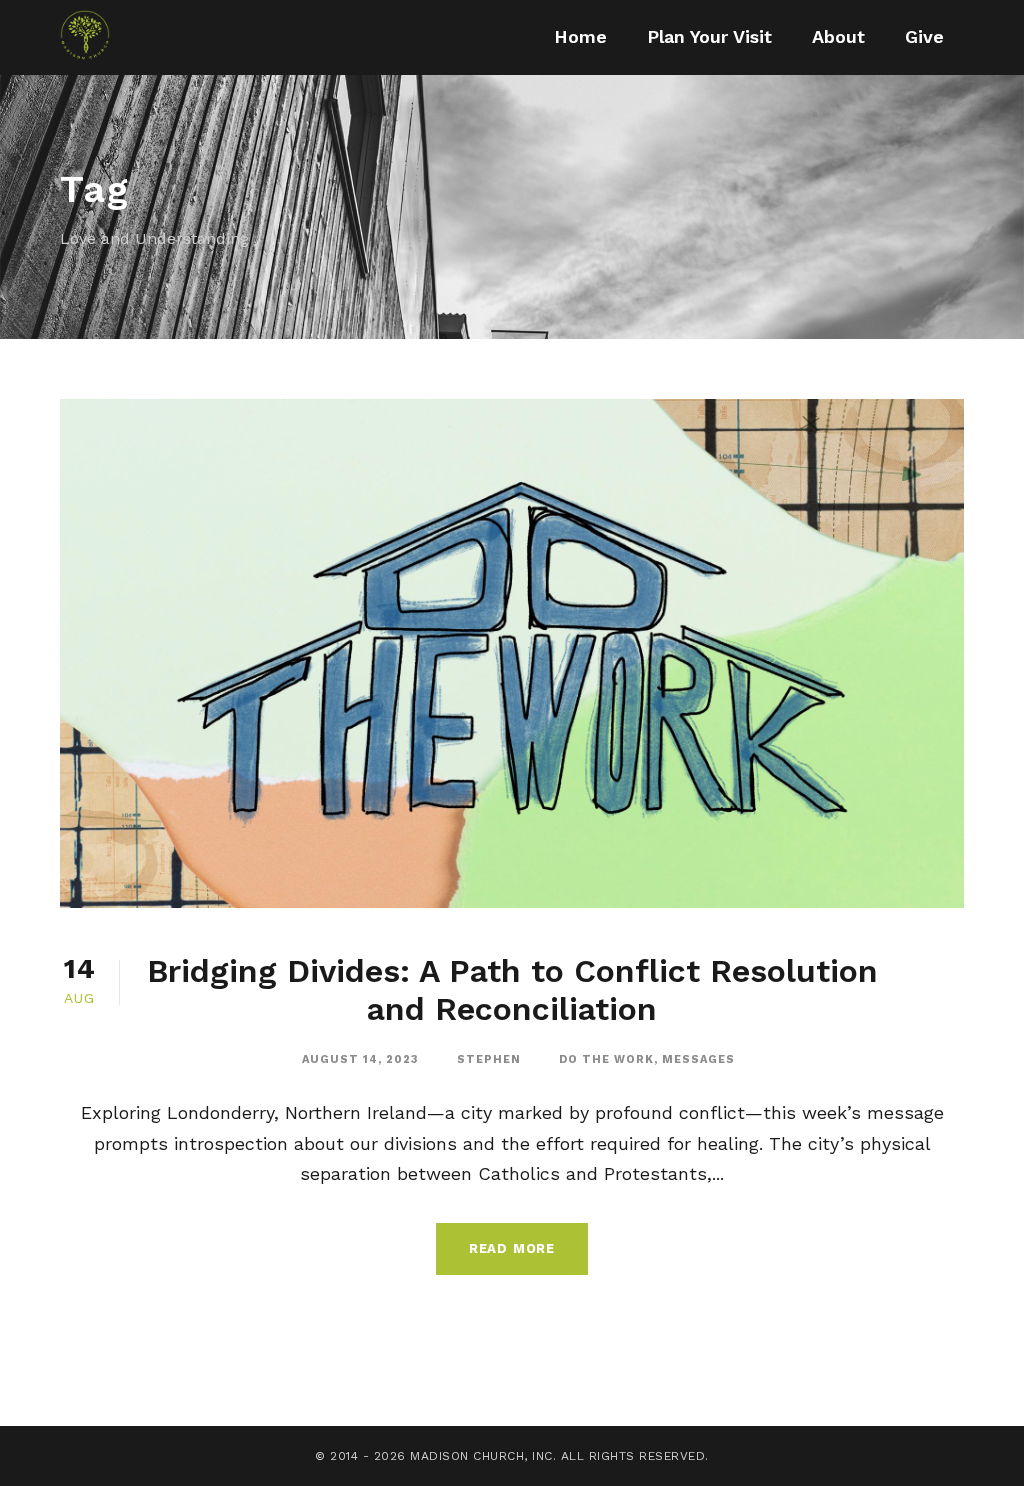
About (838, 36)
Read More (512, 1248)
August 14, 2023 (360, 1059)
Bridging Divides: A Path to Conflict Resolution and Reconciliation (512, 990)
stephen (489, 1059)
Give (924, 36)
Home (580, 36)
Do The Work (606, 1059)
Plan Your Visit (709, 36)
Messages (698, 1059)
